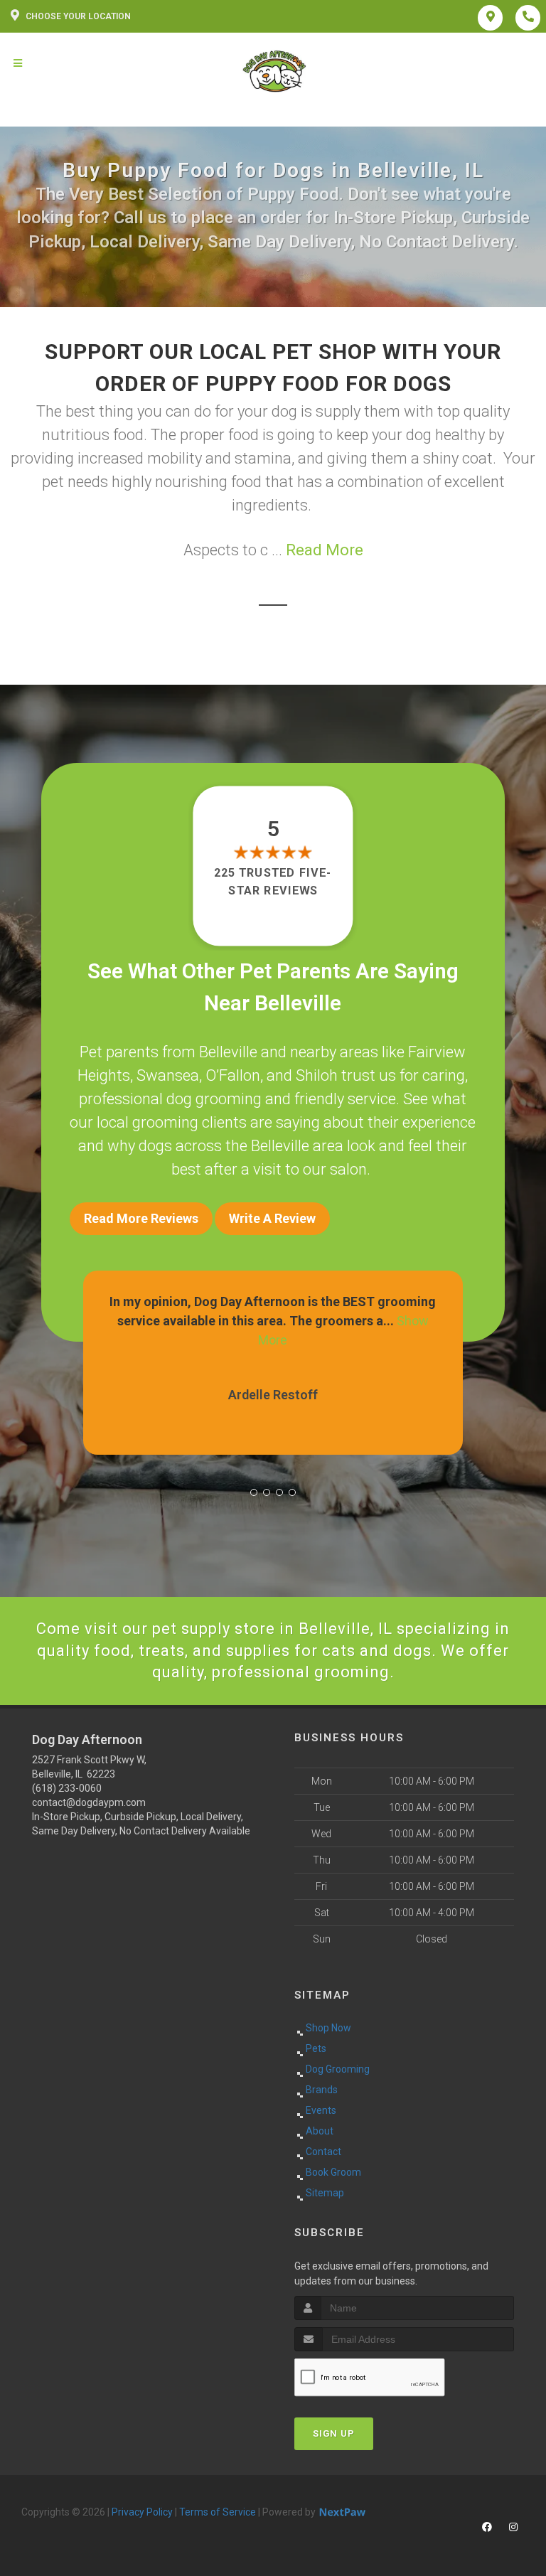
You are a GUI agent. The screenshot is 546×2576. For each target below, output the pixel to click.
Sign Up (334, 2433)
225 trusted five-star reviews (273, 881)
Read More (325, 550)
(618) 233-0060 (67, 1788)
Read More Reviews (141, 1218)
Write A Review (272, 1218)
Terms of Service (218, 2512)
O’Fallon (233, 1075)
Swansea (168, 1075)
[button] (254, 1492)
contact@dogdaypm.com (89, 1802)
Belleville (228, 1052)
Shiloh (317, 1075)
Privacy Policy (142, 2512)
